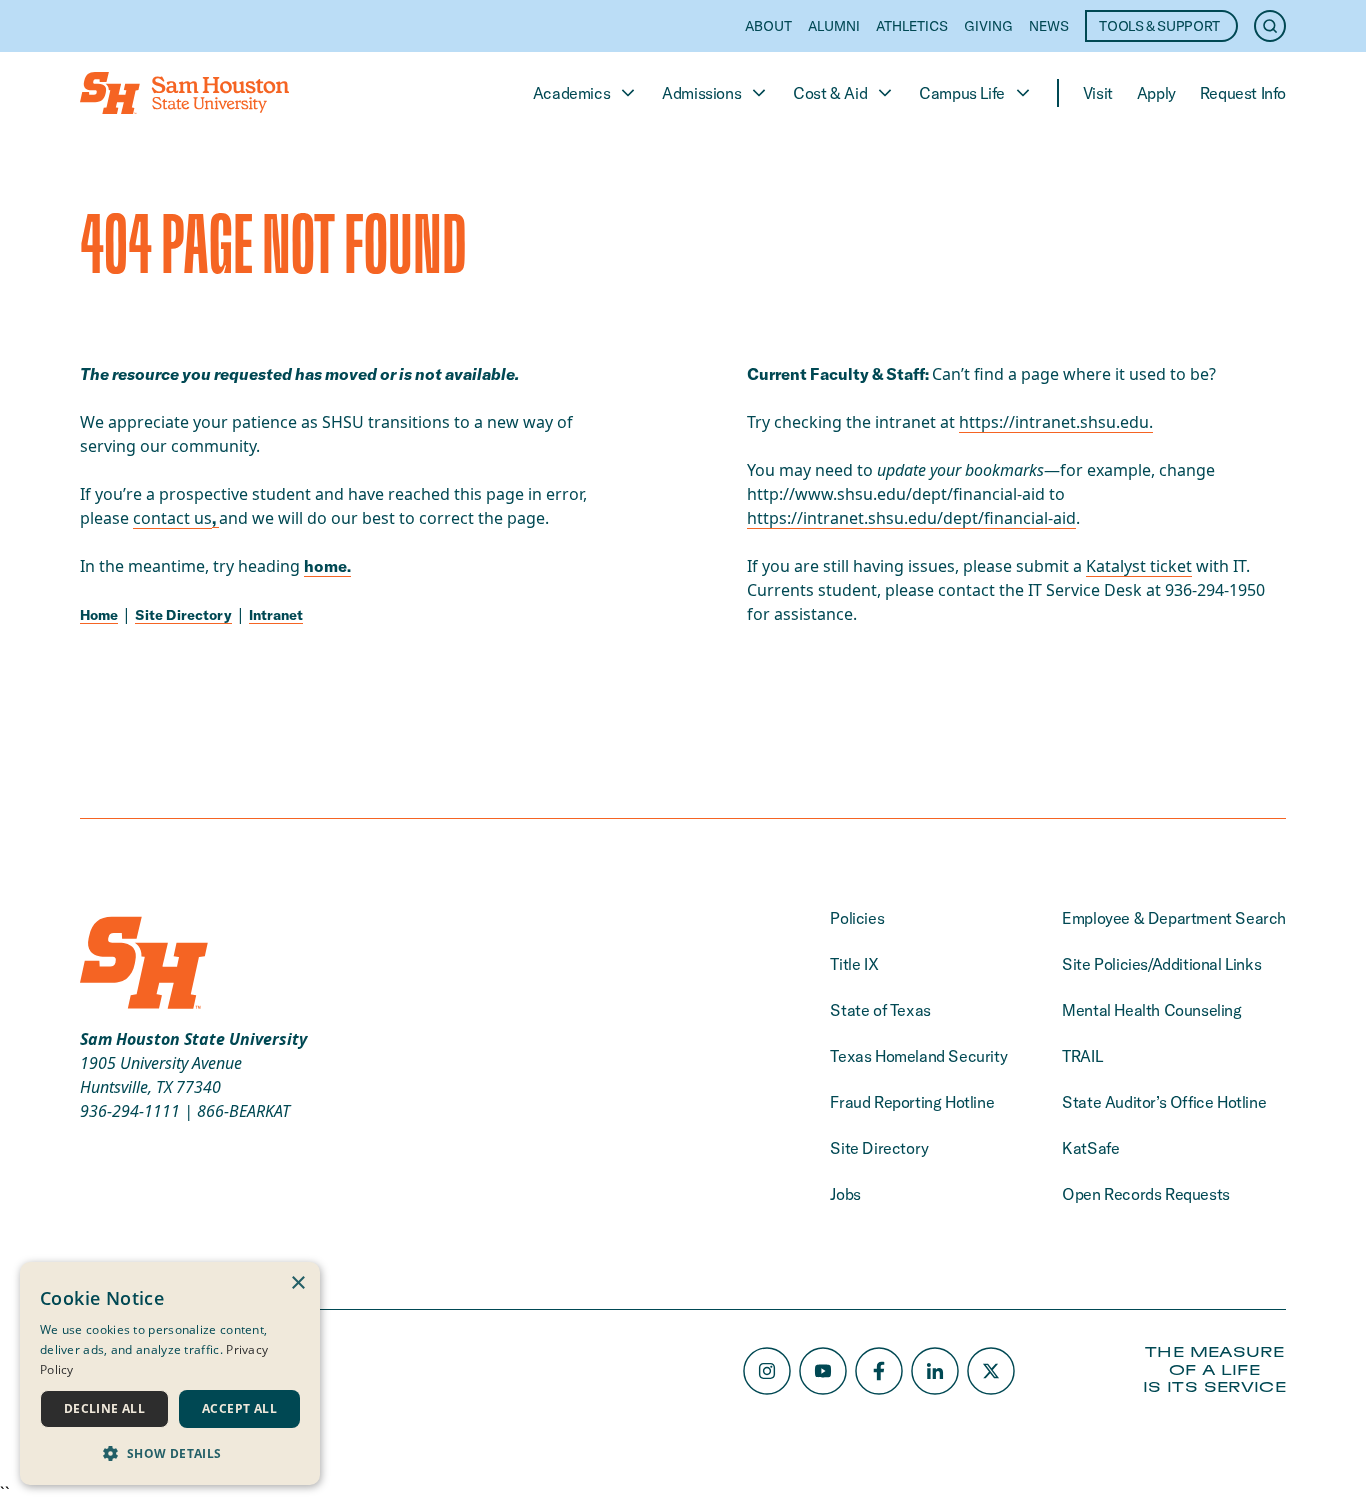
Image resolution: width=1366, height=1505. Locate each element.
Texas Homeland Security (918, 1056)
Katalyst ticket (1139, 566)
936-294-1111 (130, 1111)
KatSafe (1090, 1148)
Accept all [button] (239, 1408)
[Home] (184, 93)
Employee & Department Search (1174, 918)
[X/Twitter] (991, 1371)
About (768, 26)
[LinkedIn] (935, 1371)
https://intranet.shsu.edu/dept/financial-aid (911, 518)
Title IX (854, 964)
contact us (172, 518)
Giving (988, 26)
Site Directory (183, 615)
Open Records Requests (1146, 1194)
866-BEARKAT (243, 1111)
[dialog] (170, 1373)
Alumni (834, 26)
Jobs (845, 1194)
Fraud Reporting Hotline (912, 1102)
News (1049, 26)
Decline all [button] (104, 1408)
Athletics (912, 26)
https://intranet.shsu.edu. (1056, 422)
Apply (1156, 93)
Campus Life (962, 93)
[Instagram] (767, 1371)
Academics (571, 93)
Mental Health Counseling (1151, 1010)
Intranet (276, 615)
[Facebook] (879, 1371)
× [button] (297, 1283)
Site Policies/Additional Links (1161, 964)
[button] (170, 1453)
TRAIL (1082, 1056)
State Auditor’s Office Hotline (1164, 1102)
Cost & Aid (830, 93)
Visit (1098, 93)
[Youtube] (823, 1371)
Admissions (701, 93)
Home (99, 615)
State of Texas (880, 1010)
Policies (857, 918)
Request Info (1243, 93)
